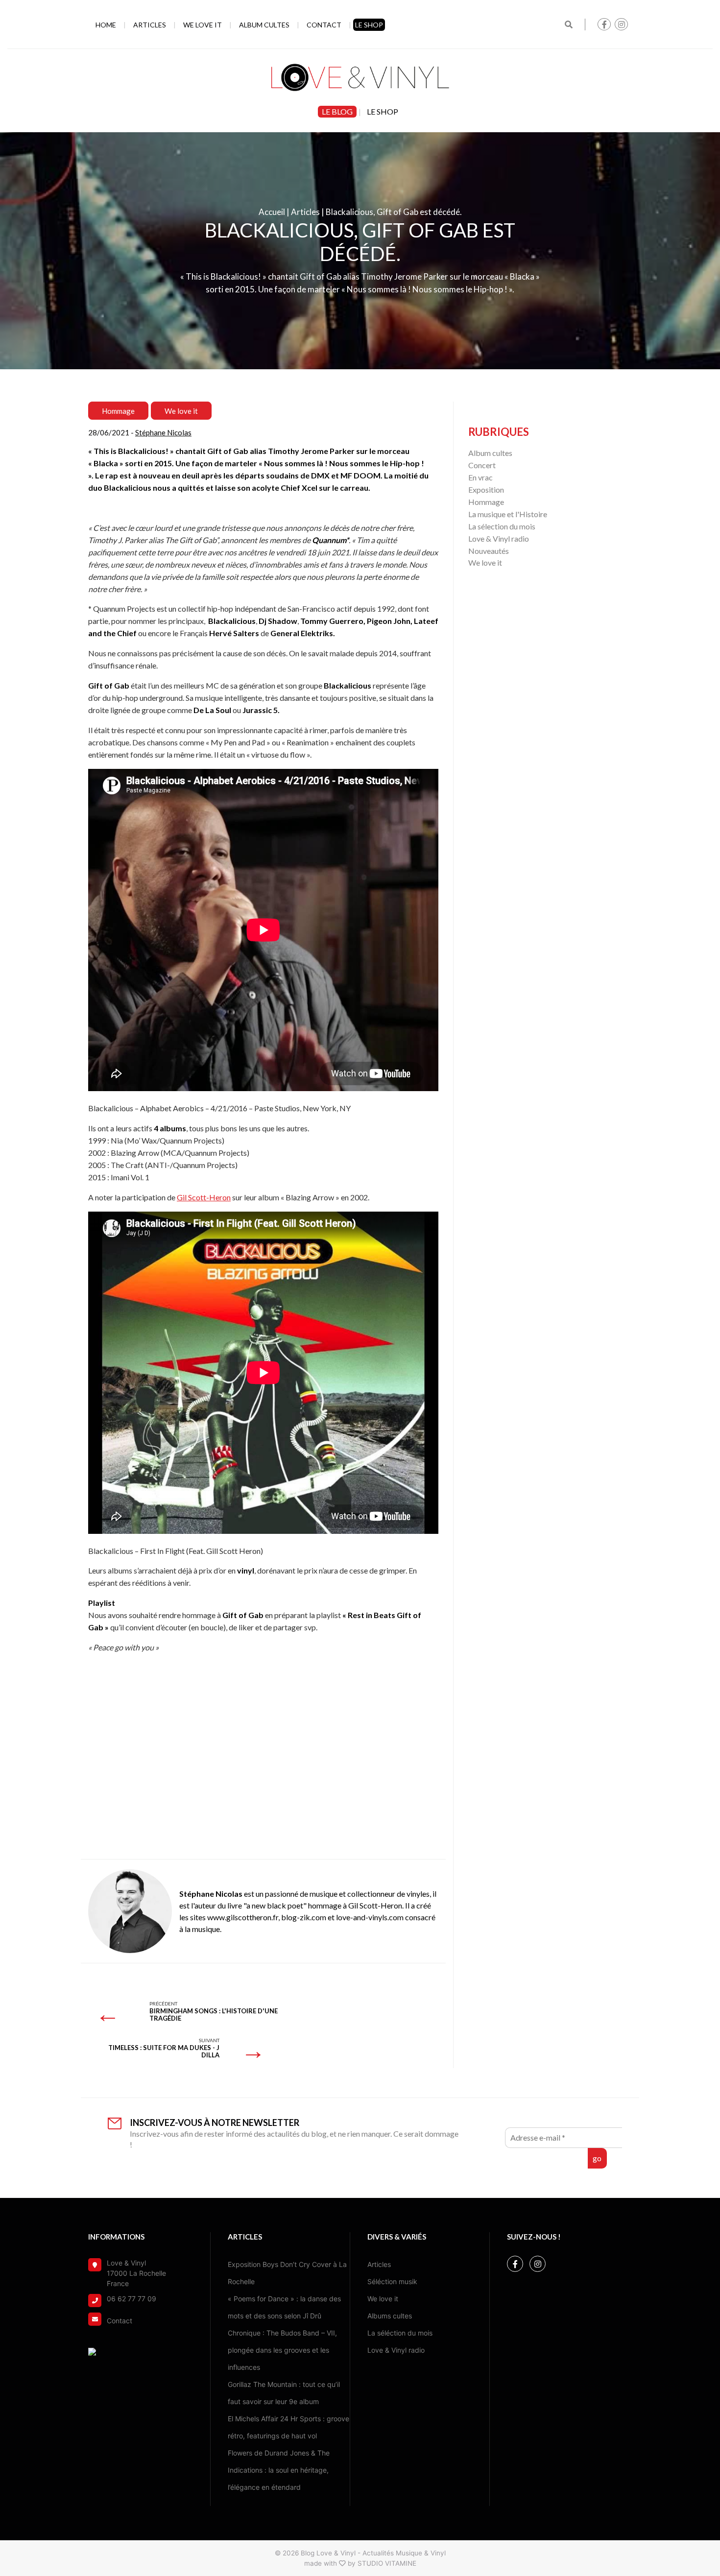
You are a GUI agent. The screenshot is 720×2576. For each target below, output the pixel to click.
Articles (150, 25)
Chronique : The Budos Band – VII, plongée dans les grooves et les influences (282, 2350)
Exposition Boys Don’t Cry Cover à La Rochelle (287, 2273)
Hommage (118, 411)
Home (106, 25)
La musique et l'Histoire (508, 514)
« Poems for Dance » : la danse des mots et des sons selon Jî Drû (284, 2307)
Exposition (486, 489)
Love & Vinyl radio (499, 538)
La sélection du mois (502, 526)
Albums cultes (390, 2316)
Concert (482, 465)
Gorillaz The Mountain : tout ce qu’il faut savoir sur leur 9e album (284, 2393)
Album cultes (264, 25)
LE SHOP (369, 25)
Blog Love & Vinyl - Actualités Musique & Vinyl (373, 2553)
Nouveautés (489, 551)
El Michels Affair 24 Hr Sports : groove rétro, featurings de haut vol (288, 2427)
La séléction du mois (400, 2333)
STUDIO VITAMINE (387, 2563)
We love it (203, 25)
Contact (324, 25)
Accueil (272, 212)
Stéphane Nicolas (163, 432)
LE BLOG (337, 111)
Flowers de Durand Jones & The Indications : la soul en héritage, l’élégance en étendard (279, 2470)
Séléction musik (392, 2281)
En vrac (480, 477)
